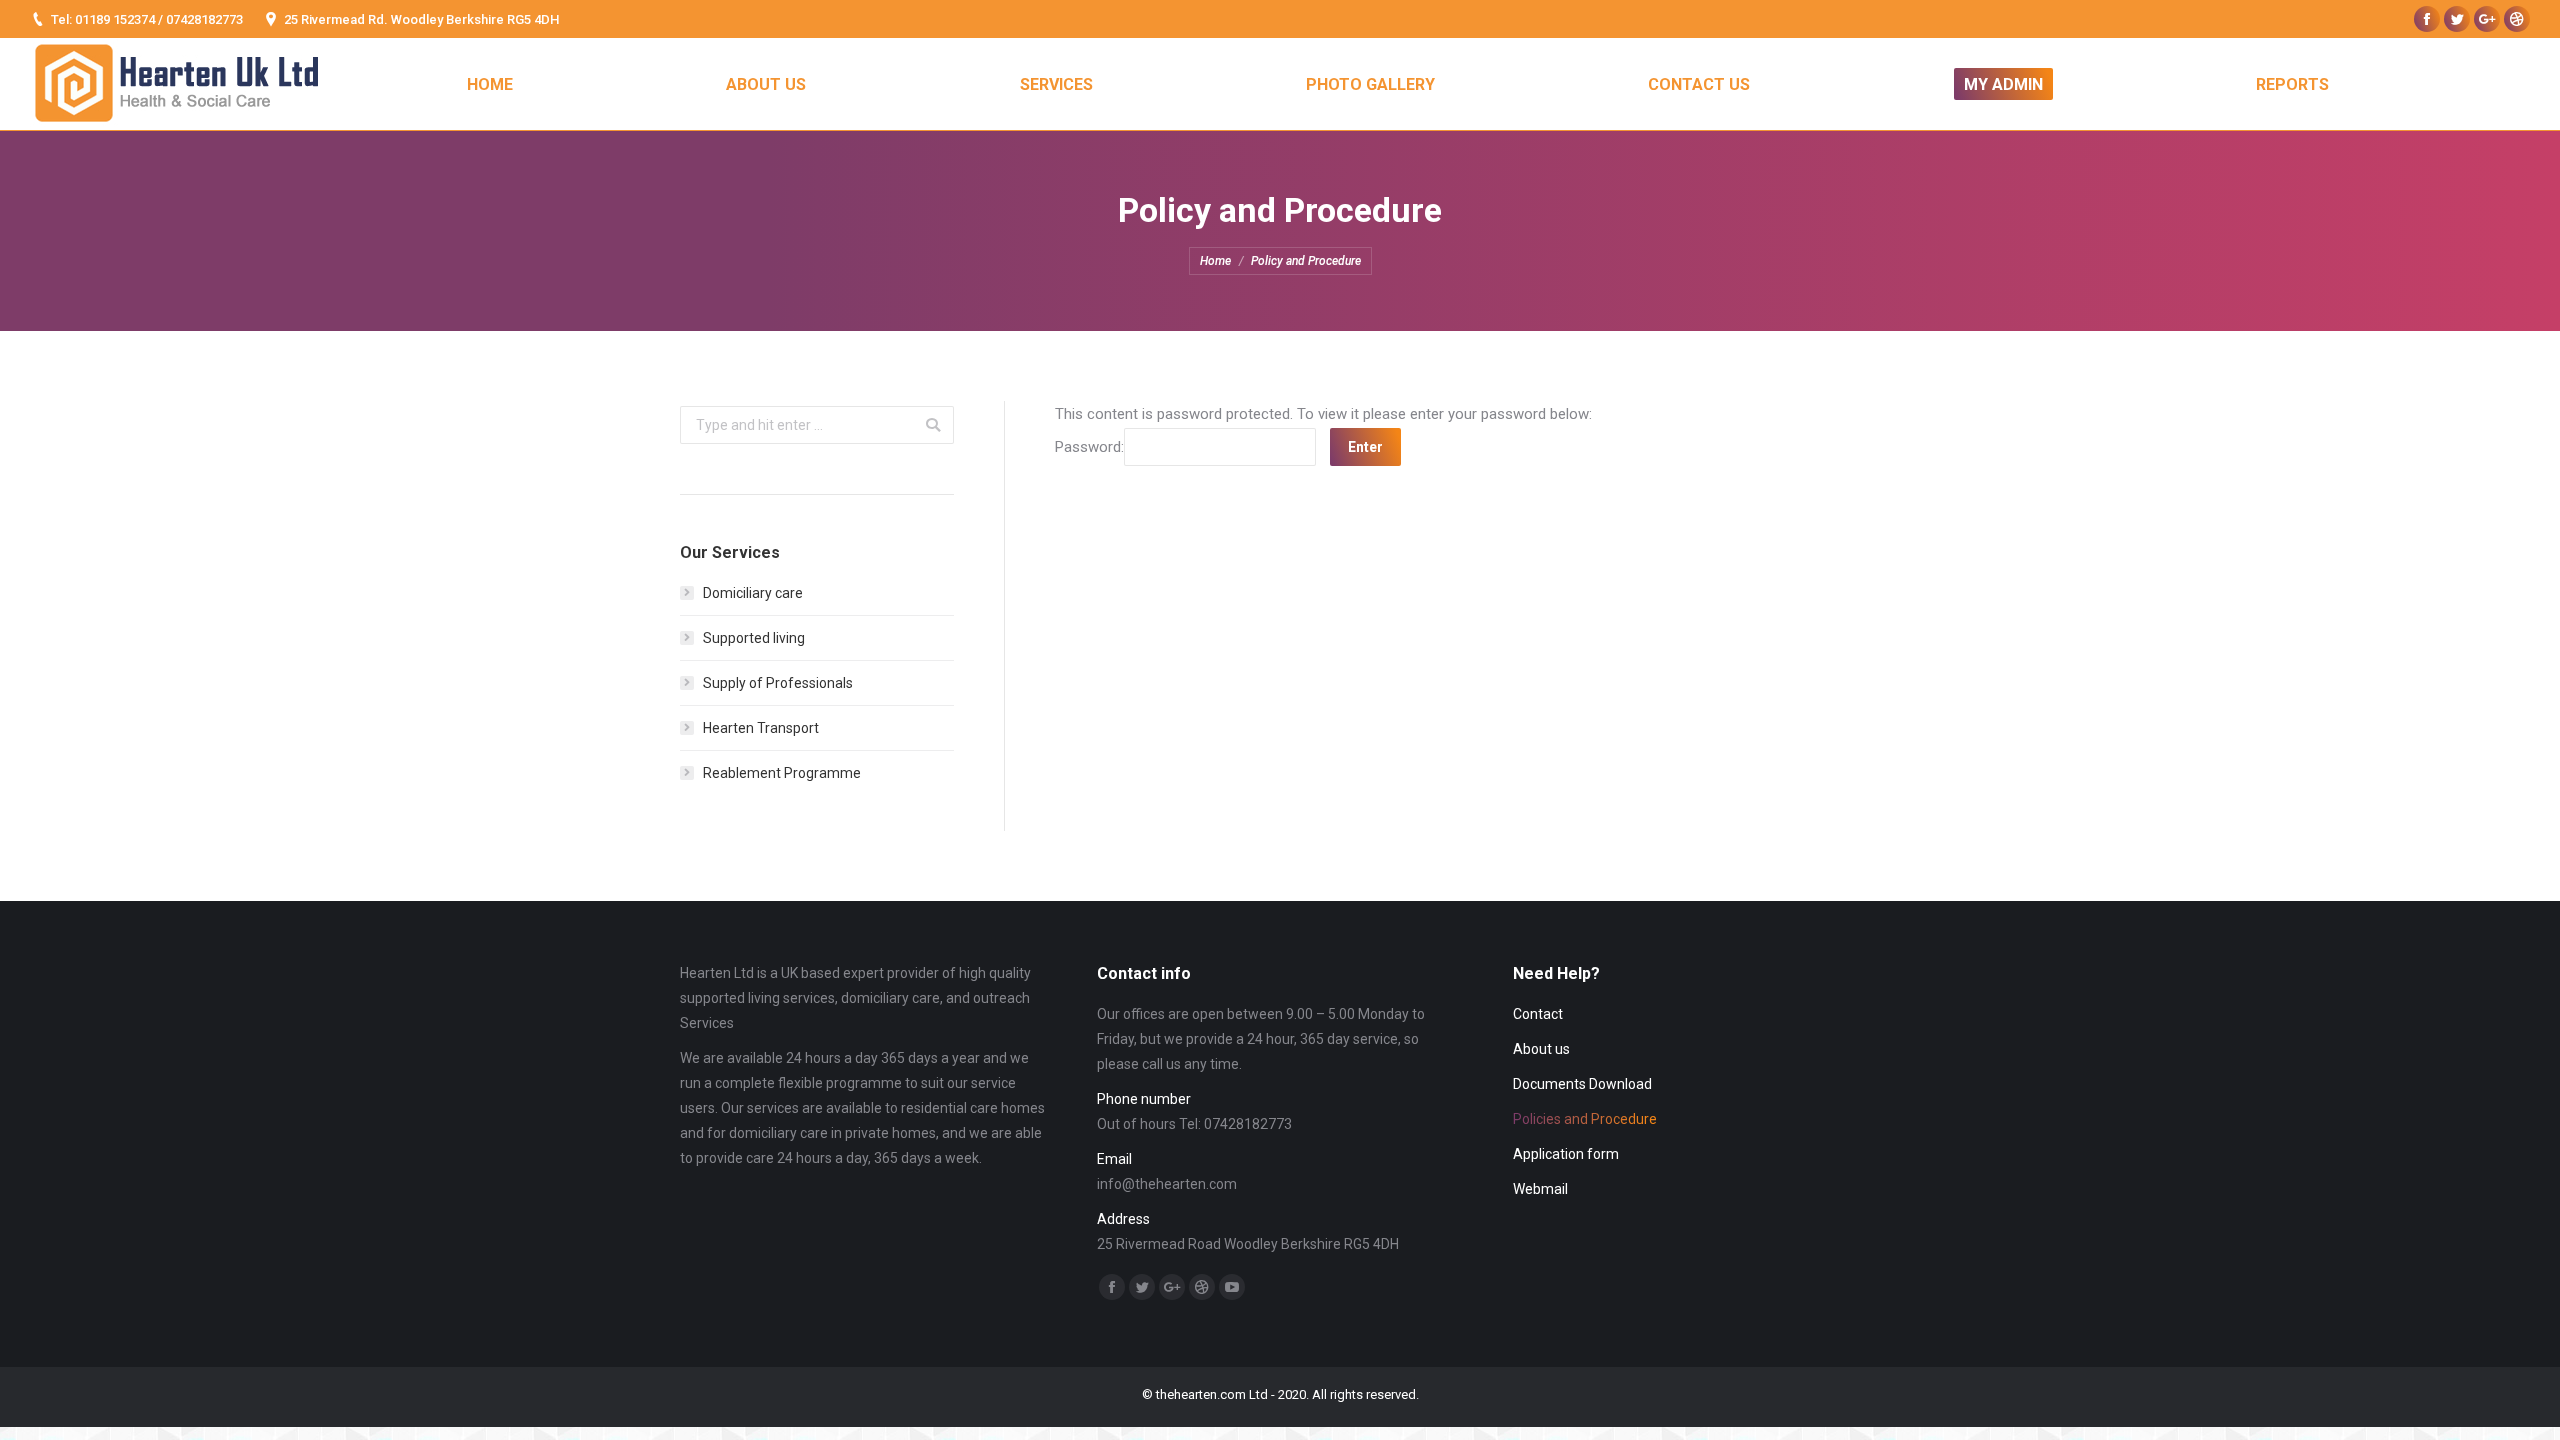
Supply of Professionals (778, 683)
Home (1215, 261)
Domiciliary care (753, 593)
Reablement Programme (782, 773)
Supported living (754, 638)
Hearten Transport (761, 728)
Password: (1089, 447)
